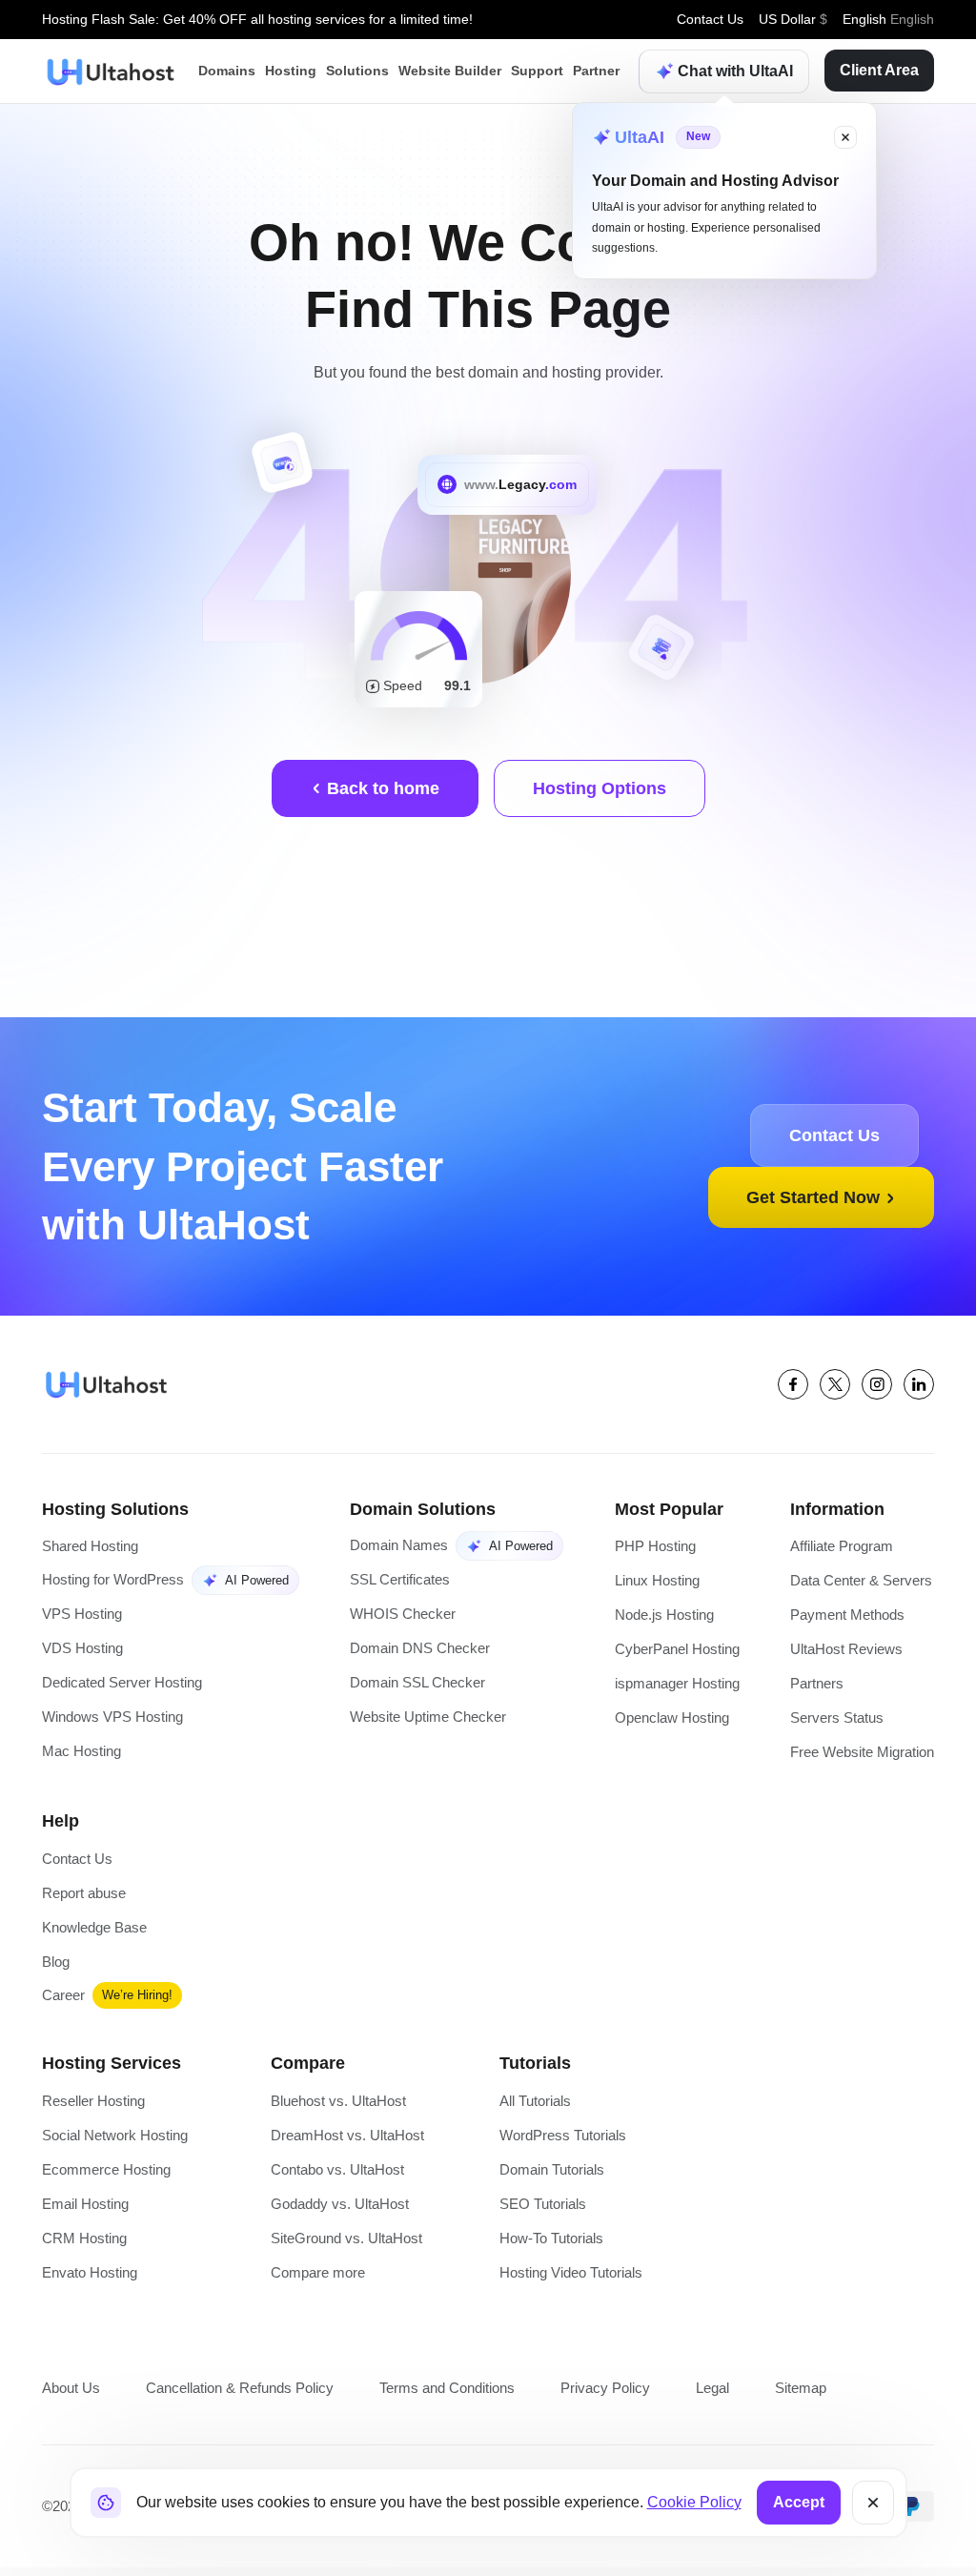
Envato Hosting (89, 2281)
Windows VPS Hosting (112, 1719)
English (888, 20)
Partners (812, 1686)
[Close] (871, 2503)
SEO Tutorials (541, 2211)
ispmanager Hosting (675, 1686)
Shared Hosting (91, 1547)
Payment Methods (843, 1616)
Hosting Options (599, 788)
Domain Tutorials (551, 2176)
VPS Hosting (81, 1615)
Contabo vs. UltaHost (337, 2176)
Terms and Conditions (445, 2395)
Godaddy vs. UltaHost (339, 2211)
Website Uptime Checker (429, 1719)
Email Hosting (84, 2211)
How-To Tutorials (550, 2246)
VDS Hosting (82, 1650)
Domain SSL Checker (415, 1684)
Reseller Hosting (93, 2106)
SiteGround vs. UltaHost (346, 2246)
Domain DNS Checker (417, 1650)
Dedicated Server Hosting (124, 1684)
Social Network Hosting (114, 2142)
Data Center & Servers (858, 1582)
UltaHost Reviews (840, 1652)
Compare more (319, 2281)
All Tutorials (535, 2106)
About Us (71, 2395)
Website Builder (443, 71)
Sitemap (795, 2395)
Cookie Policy (692, 2503)
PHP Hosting (650, 1547)
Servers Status (832, 1721)
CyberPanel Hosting (674, 1652)
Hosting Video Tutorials (571, 2281)
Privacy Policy (601, 2395)
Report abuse (84, 1898)
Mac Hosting (81, 1754)
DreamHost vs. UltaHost (346, 2142)
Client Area (877, 71)
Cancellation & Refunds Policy (238, 2395)
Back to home (382, 788)
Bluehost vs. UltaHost (337, 2106)
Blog (56, 1967)
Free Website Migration (860, 1756)
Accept (796, 2503)
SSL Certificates (398, 1580)
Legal (705, 2395)
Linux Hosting (653, 1582)
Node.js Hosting (661, 1616)
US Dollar (793, 20)
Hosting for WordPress (112, 1580)
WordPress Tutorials (561, 2142)
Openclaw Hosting (670, 1721)
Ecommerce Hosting (106, 2176)
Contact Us (707, 20)
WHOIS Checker (400, 1615)
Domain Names (396, 1545)
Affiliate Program (838, 1547)
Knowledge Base (95, 1932)
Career (64, 2000)
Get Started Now (813, 1197)
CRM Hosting (83, 2246)
